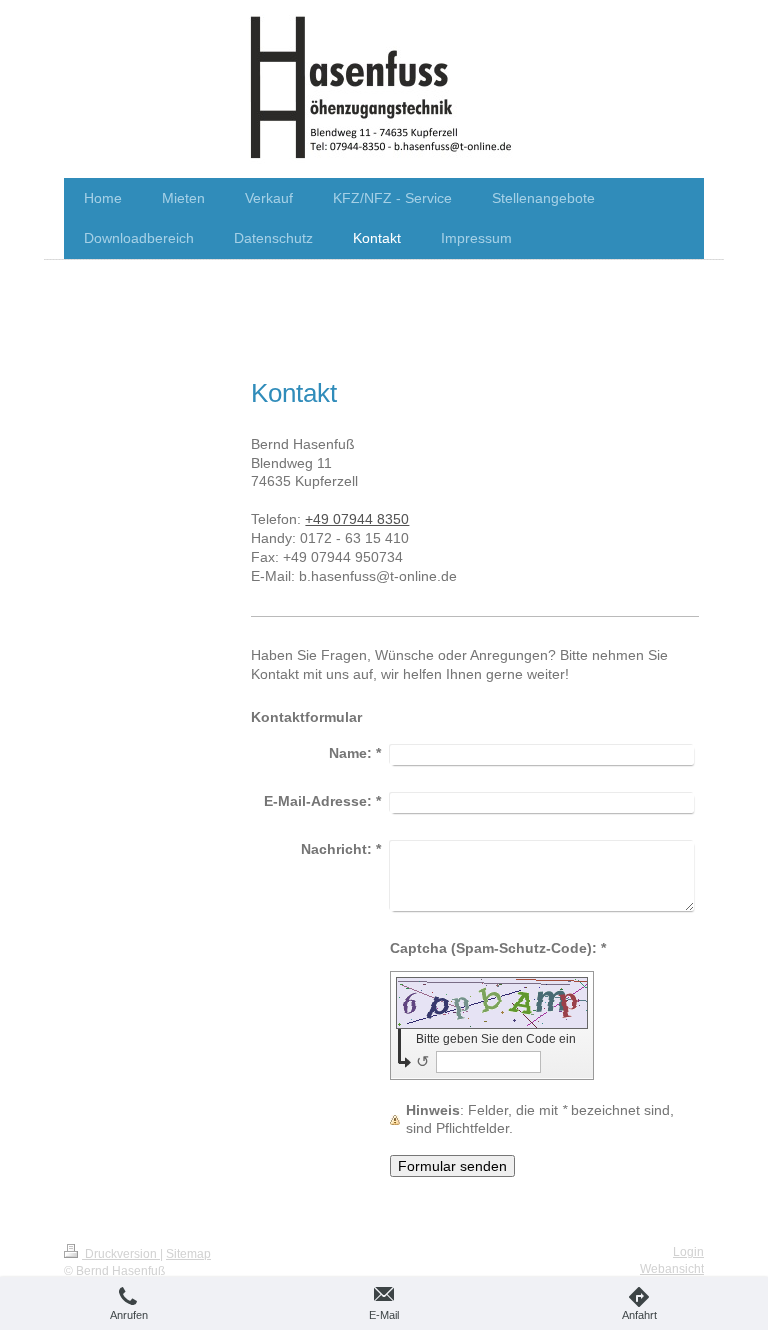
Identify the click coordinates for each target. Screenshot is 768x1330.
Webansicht (672, 1269)
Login (688, 1252)
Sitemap (188, 1254)
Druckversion (121, 1254)
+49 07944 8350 (357, 519)
